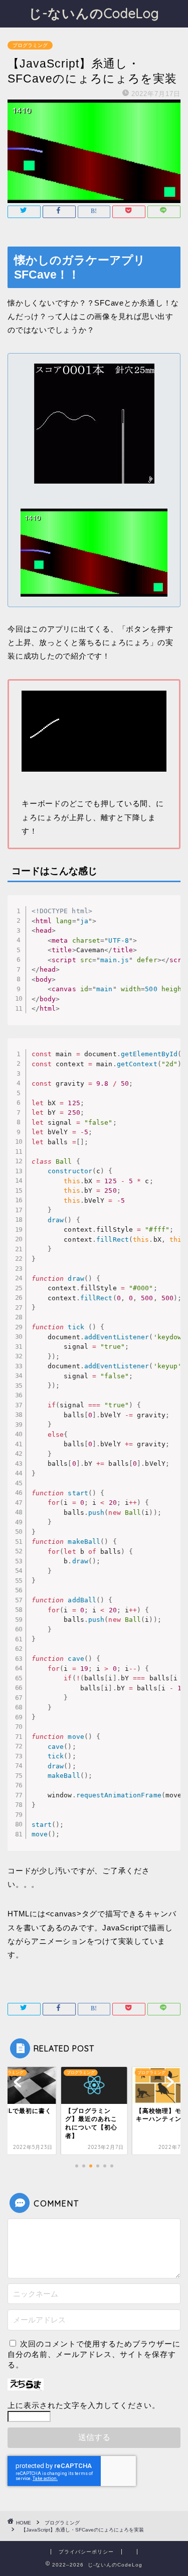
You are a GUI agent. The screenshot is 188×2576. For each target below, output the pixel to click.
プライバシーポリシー (86, 2552)
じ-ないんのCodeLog (94, 13)
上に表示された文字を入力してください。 (84, 2405)
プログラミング (30, 45)
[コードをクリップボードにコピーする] (169, 917)
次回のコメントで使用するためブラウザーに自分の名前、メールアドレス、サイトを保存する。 (94, 2354)
